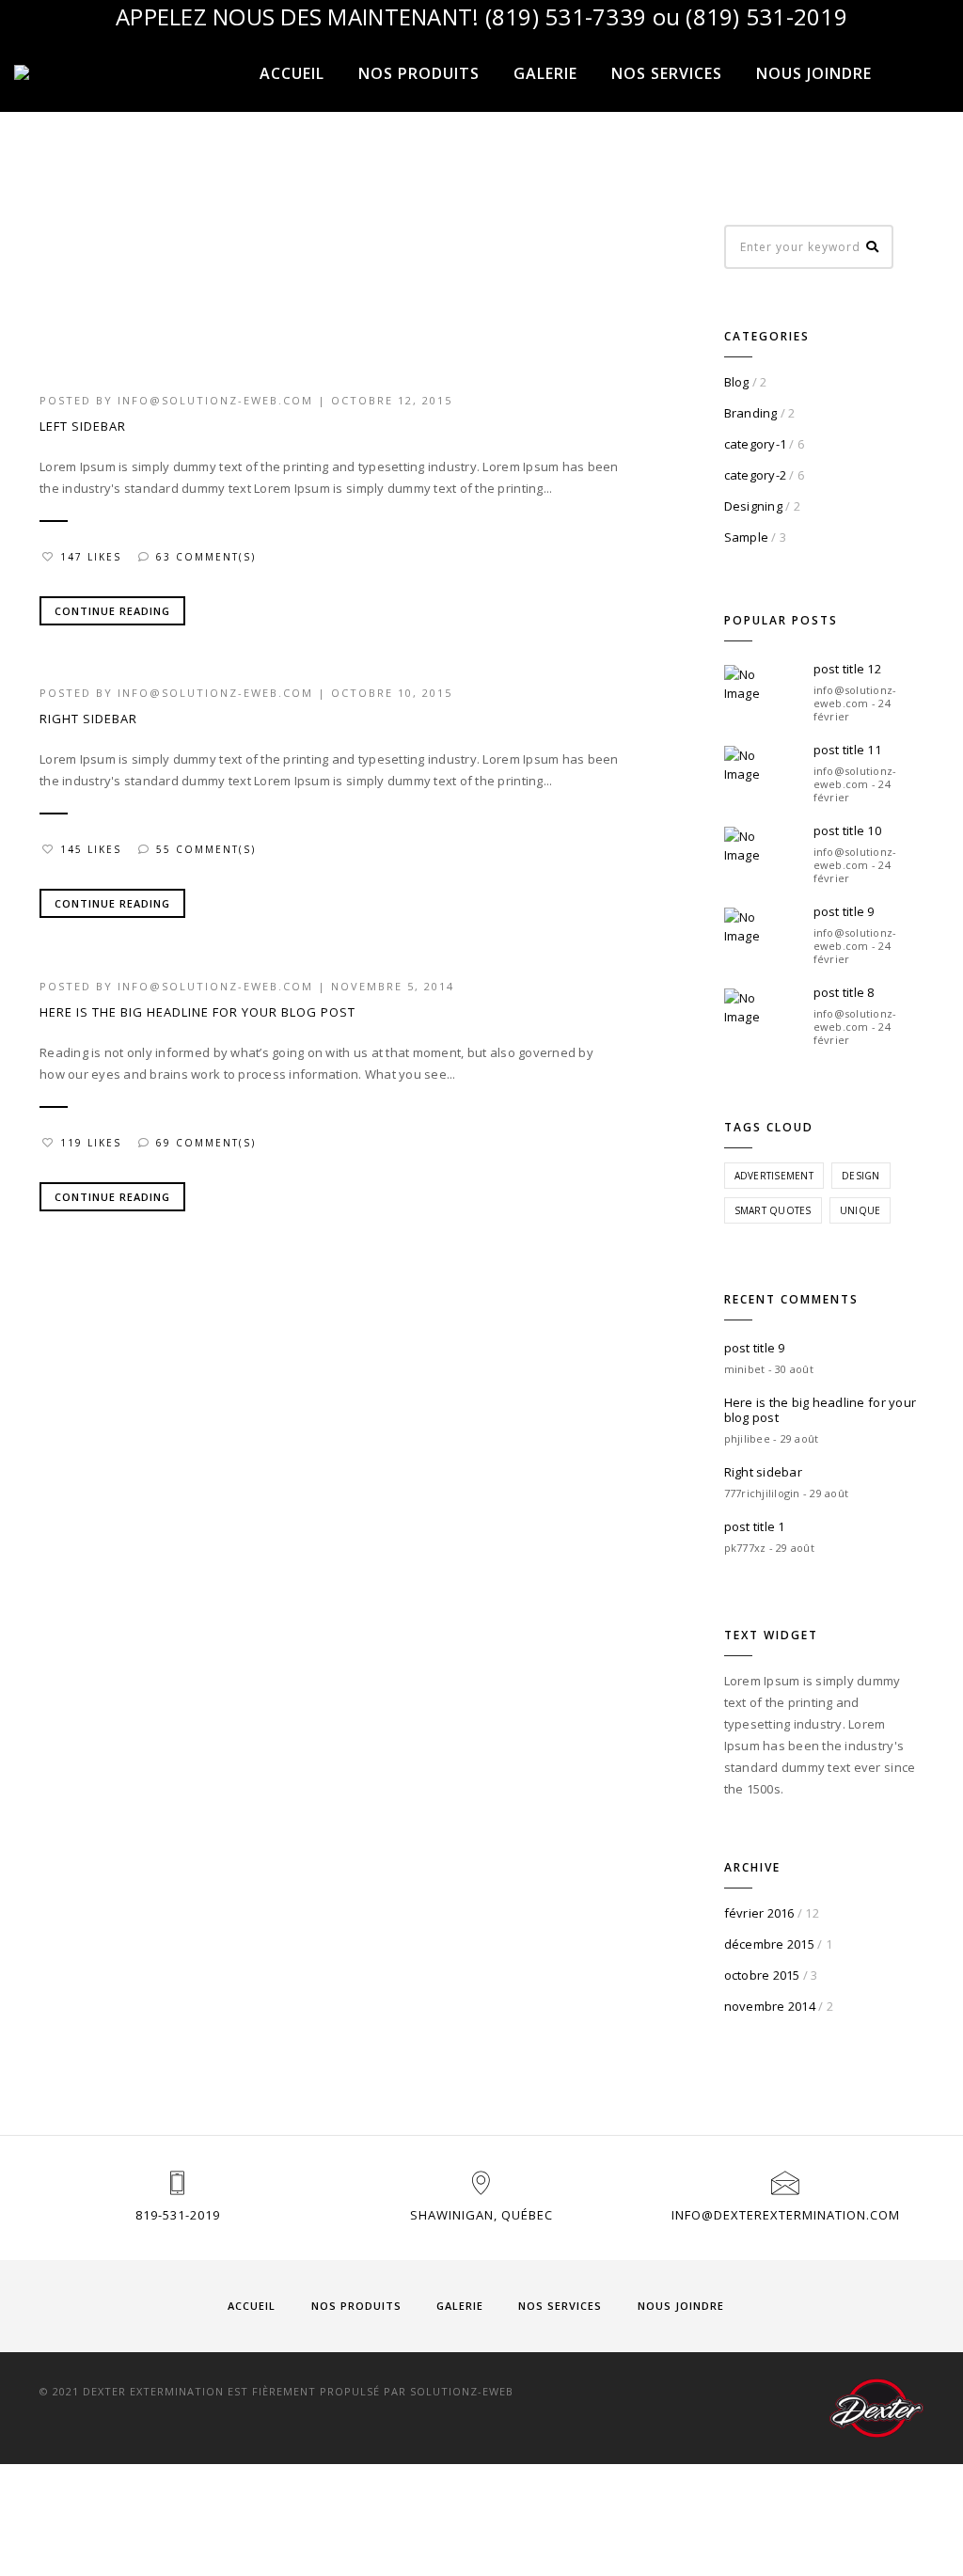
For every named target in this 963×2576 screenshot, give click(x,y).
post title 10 (847, 830)
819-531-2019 (178, 2215)
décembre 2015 (769, 1944)
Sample (747, 537)
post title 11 (847, 750)
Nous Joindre (814, 73)
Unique (860, 1210)
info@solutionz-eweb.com (215, 400)
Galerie (545, 73)
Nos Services (667, 73)
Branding (751, 413)
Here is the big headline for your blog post (197, 1012)
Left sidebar (83, 426)
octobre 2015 (762, 1975)
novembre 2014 (770, 2006)
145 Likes (91, 849)
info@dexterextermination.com (786, 2215)
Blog (737, 382)
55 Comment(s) (206, 849)
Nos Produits (419, 73)
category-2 (756, 475)
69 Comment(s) (206, 1143)
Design (861, 1176)
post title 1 (755, 1526)
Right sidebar (88, 719)
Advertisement (774, 1176)
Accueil (292, 73)
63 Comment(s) (206, 557)
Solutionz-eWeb (462, 2391)
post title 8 (844, 992)
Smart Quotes (773, 1210)
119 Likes (91, 1143)
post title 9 (844, 911)
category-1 (756, 444)
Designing (753, 506)
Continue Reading (112, 611)
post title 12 (847, 669)
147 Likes (91, 557)
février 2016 (759, 1913)
